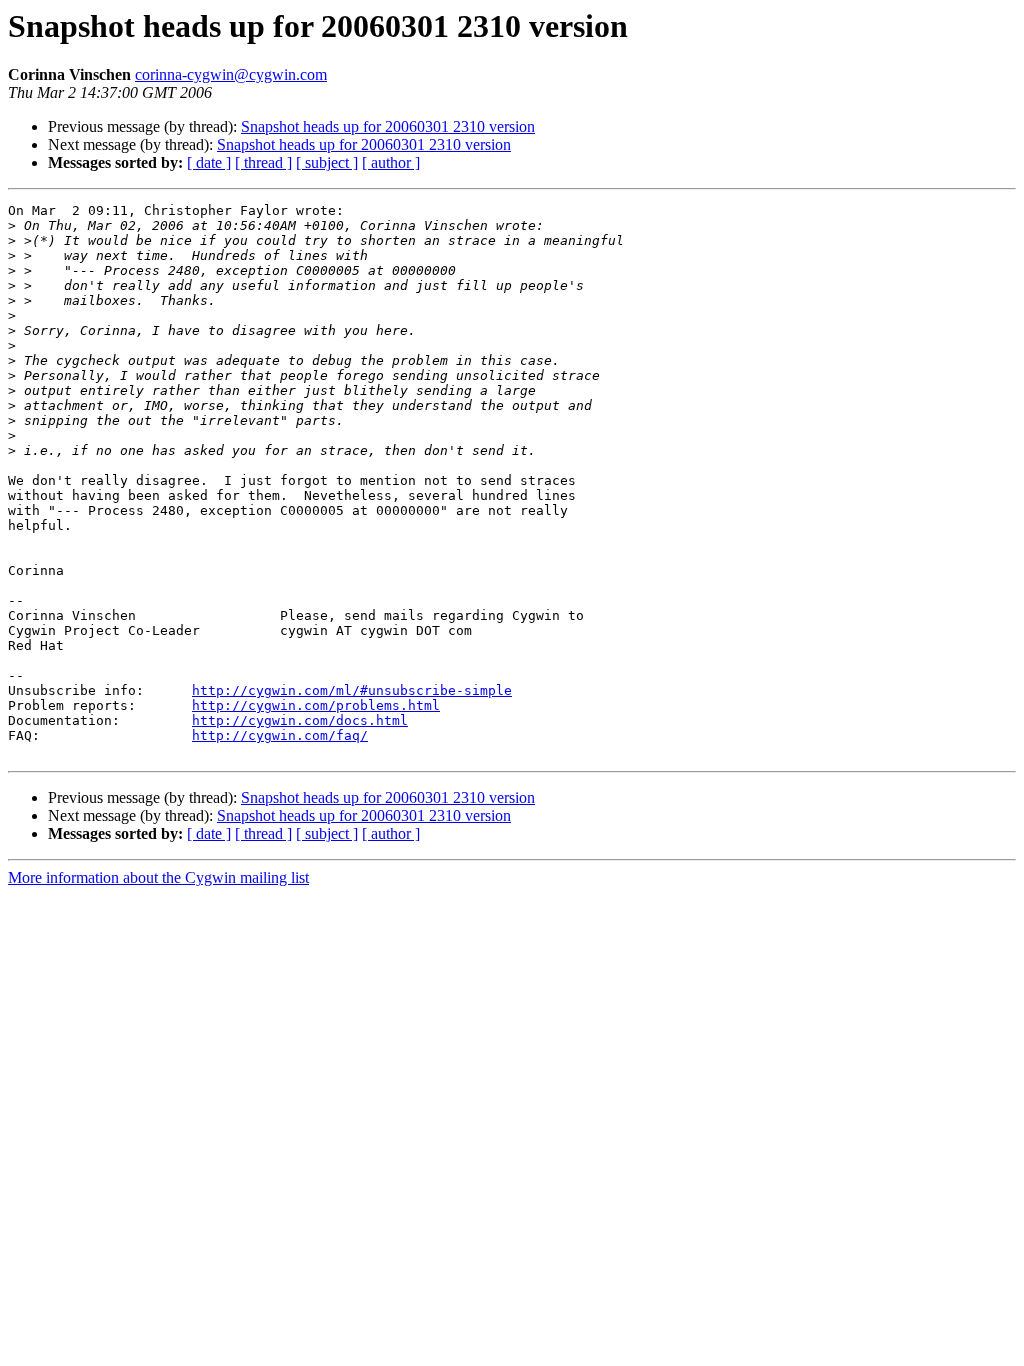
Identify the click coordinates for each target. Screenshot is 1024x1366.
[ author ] (391, 162)
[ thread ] (263, 162)
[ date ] (209, 162)
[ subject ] (327, 162)
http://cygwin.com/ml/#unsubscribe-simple (352, 690)
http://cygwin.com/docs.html (300, 720)
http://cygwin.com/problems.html (316, 705)
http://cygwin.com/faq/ (280, 735)
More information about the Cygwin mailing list (158, 877)
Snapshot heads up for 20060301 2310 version (388, 126)
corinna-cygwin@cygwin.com (231, 74)
